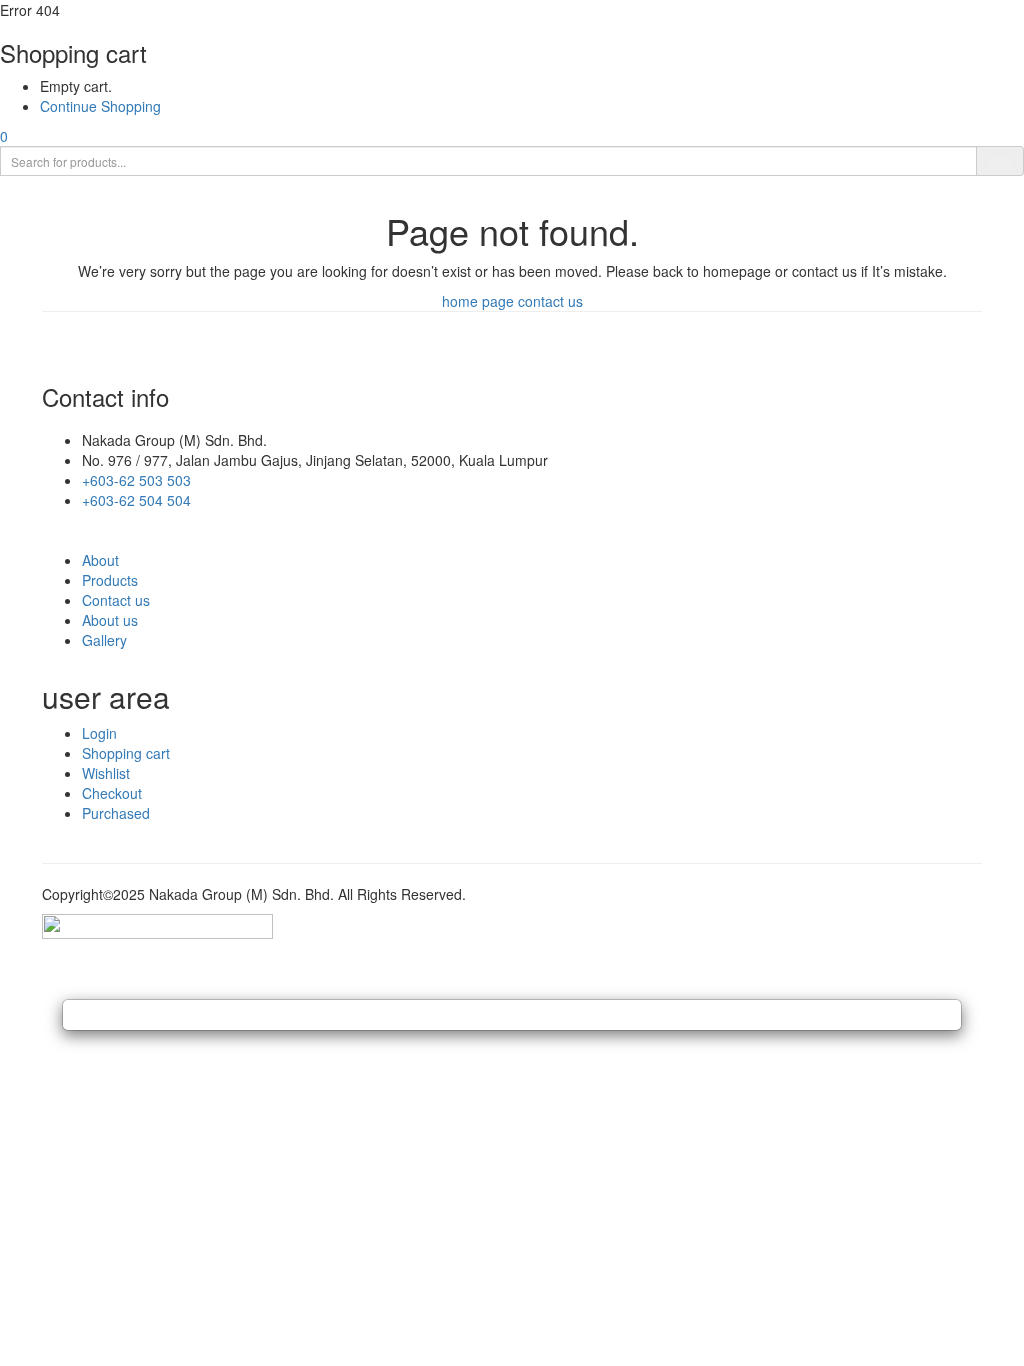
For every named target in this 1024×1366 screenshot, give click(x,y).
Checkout (112, 793)
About (100, 560)
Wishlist (106, 773)
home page (478, 301)
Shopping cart (126, 753)
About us (110, 620)
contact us (550, 301)
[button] (4, 136)
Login (99, 733)
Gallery (104, 640)
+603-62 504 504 (136, 500)
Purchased (116, 813)
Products (110, 580)
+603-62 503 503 (136, 480)
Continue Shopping (100, 106)
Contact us (116, 600)
